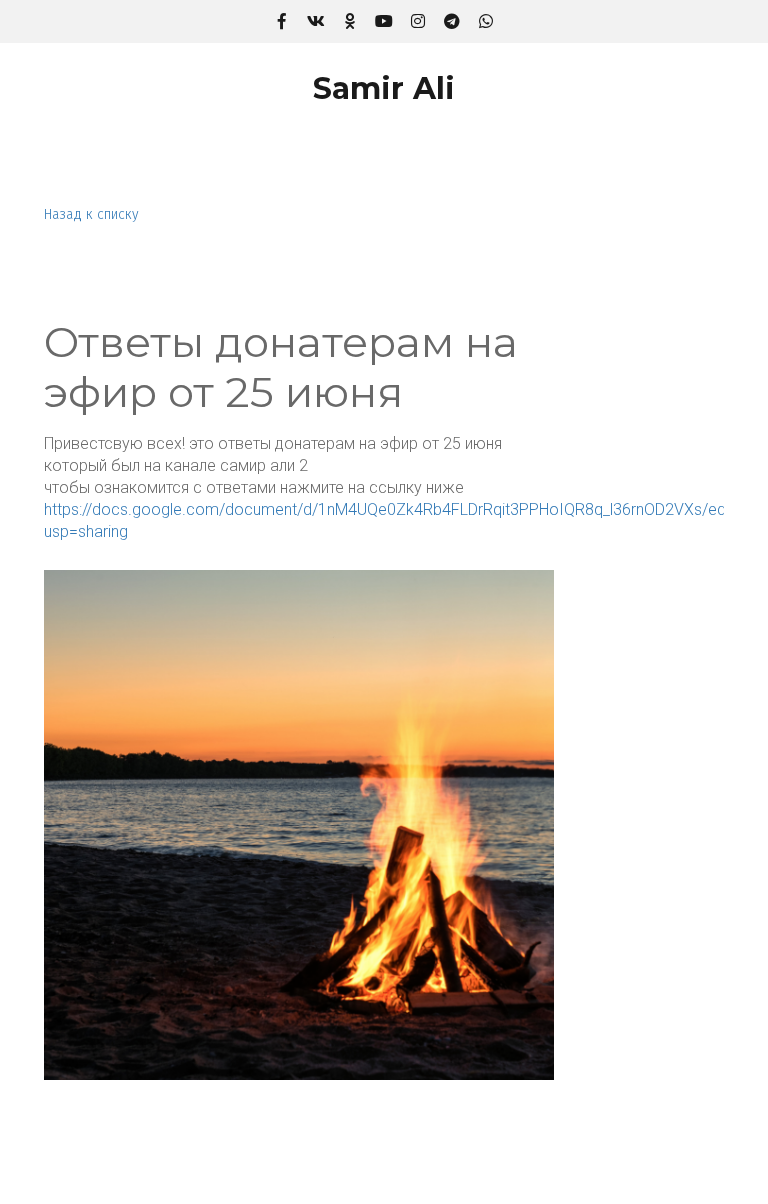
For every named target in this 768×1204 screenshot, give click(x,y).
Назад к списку (91, 214)
